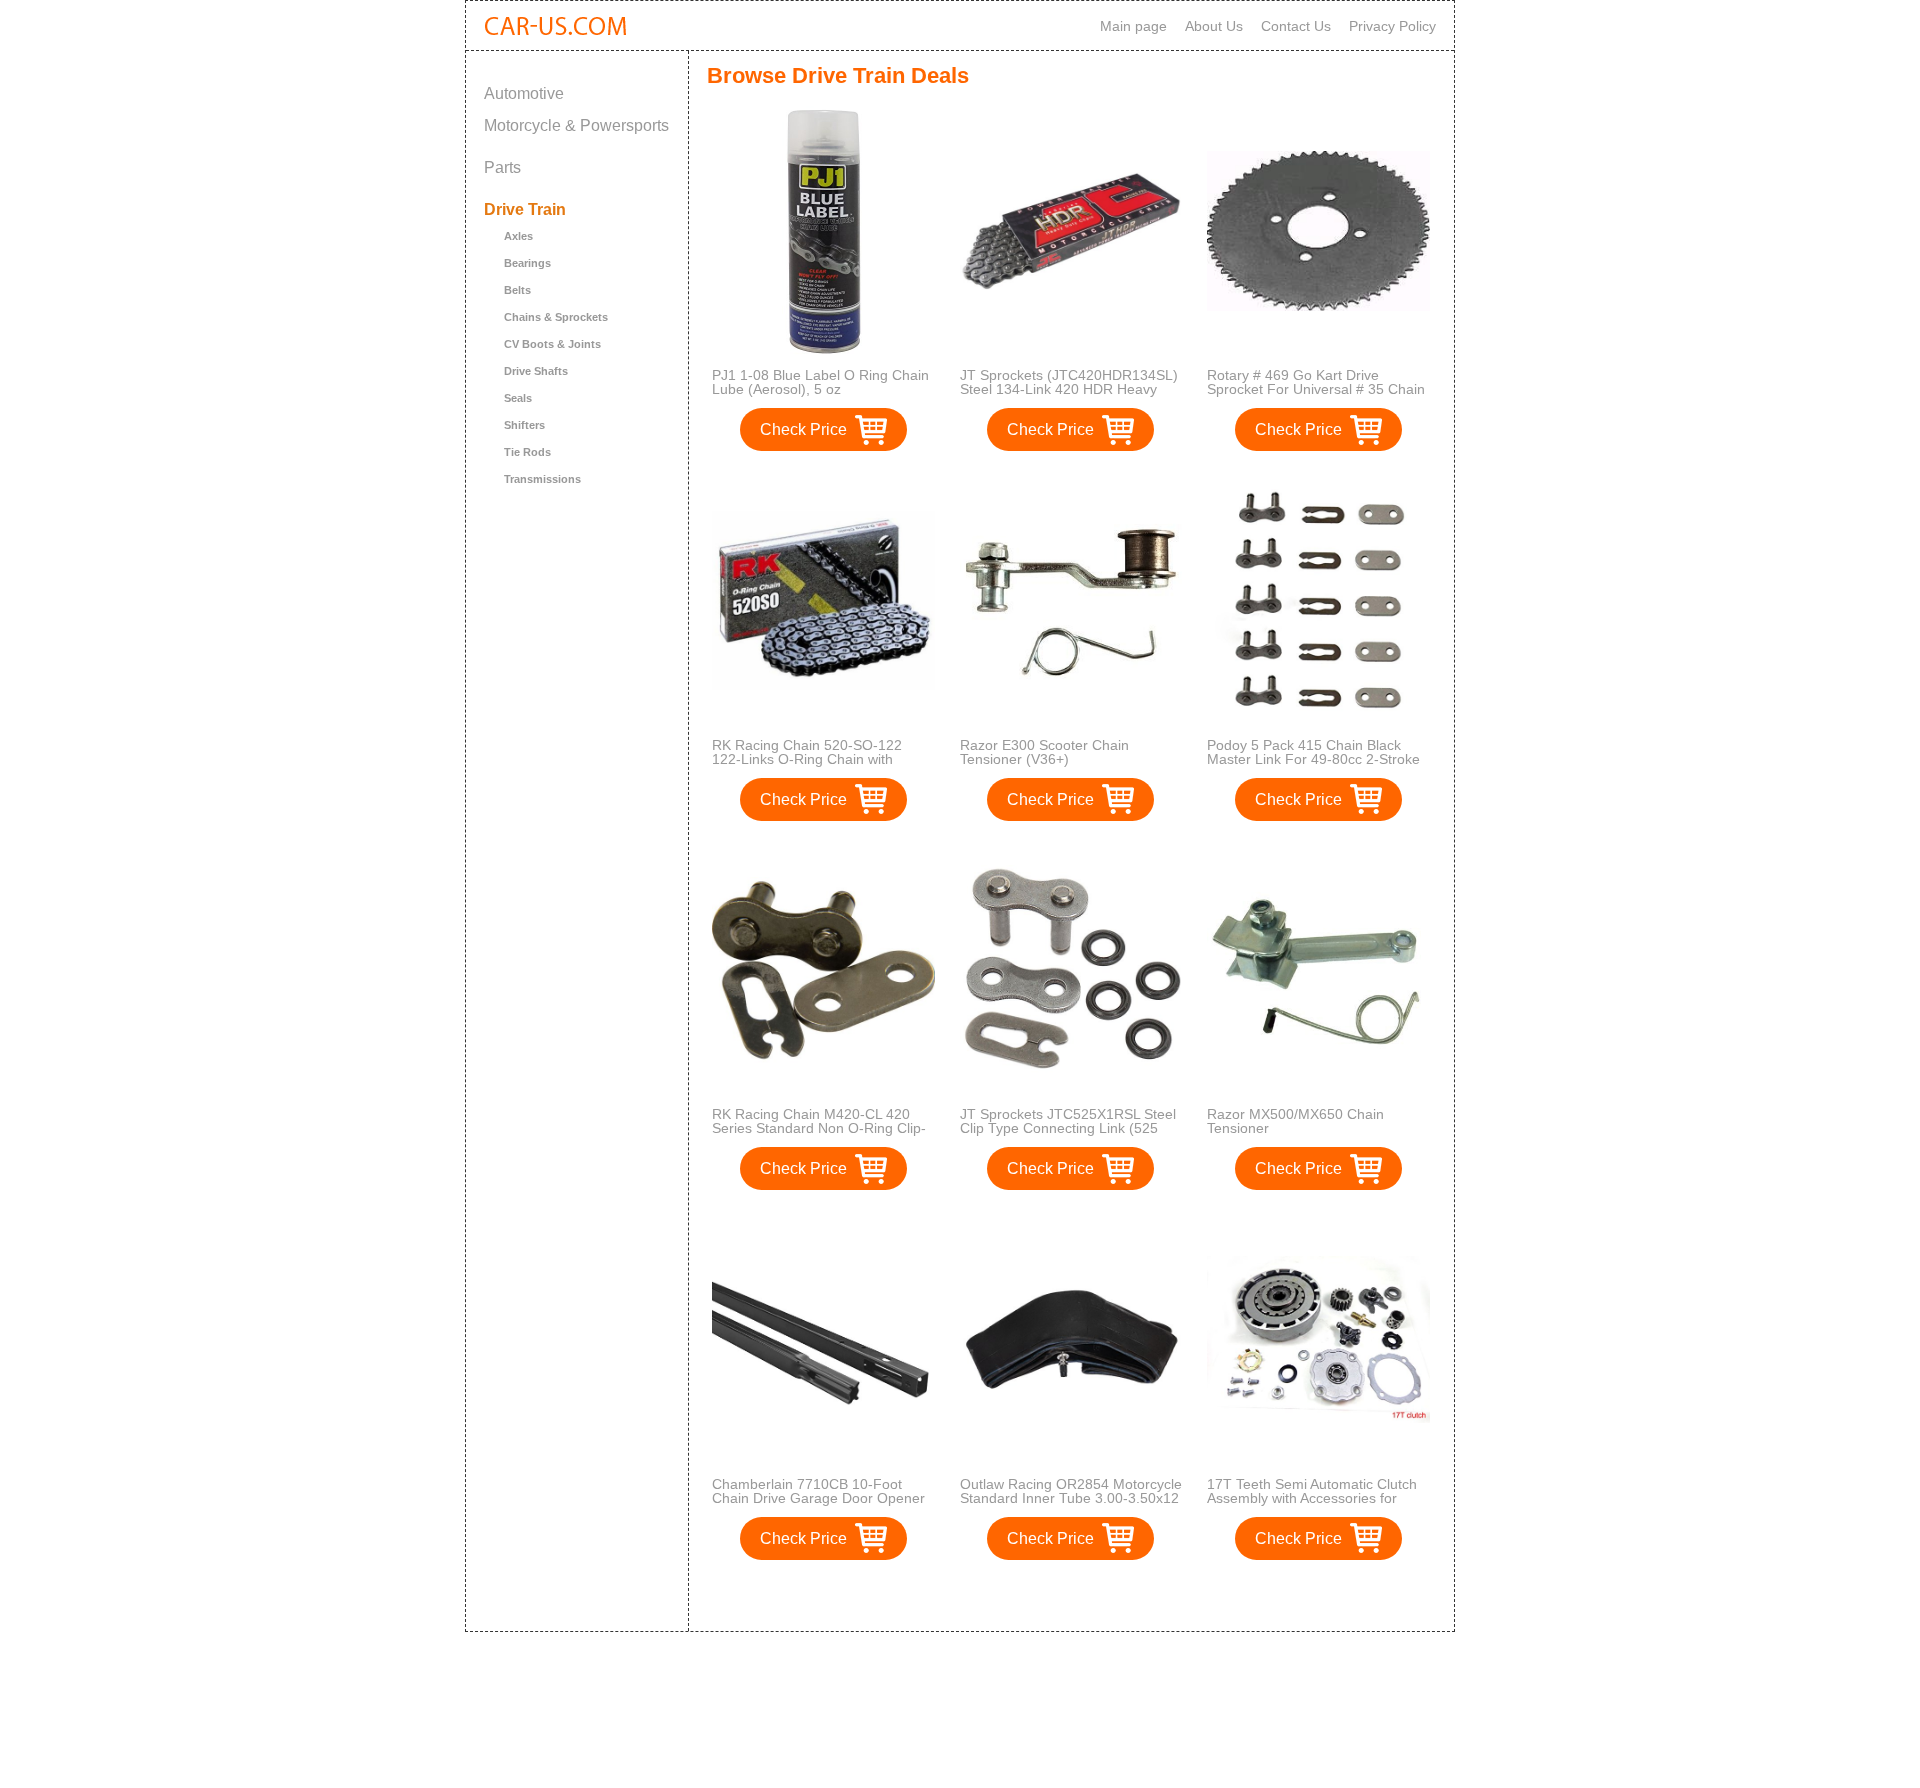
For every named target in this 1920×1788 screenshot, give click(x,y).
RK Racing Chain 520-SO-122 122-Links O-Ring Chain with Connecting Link (807, 759)
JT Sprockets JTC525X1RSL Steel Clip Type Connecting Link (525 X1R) (1068, 1128)
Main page (1133, 26)
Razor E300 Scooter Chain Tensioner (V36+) (1044, 752)
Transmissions (542, 479)
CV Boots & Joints (552, 344)
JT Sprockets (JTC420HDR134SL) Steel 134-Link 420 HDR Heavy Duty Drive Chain (1069, 389)
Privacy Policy (1392, 26)
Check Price (803, 429)
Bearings (527, 263)
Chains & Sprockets (556, 317)
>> (1108, 1595)
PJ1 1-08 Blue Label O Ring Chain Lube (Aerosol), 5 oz (820, 382)
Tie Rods (527, 452)
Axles (518, 236)
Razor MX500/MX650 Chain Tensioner (1295, 1121)
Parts (502, 167)
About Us (1214, 26)
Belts (517, 290)
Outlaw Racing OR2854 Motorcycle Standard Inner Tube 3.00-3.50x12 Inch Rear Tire (1071, 1498)
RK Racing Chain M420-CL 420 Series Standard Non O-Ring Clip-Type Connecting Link (819, 1128)
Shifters (524, 425)
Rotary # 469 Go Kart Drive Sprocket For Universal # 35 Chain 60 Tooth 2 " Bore (1316, 389)
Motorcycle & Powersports (576, 125)
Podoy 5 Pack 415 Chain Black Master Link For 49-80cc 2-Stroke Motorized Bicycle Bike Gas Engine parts (1317, 766)
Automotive (524, 93)
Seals (518, 398)
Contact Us (1296, 26)
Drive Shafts (536, 371)
